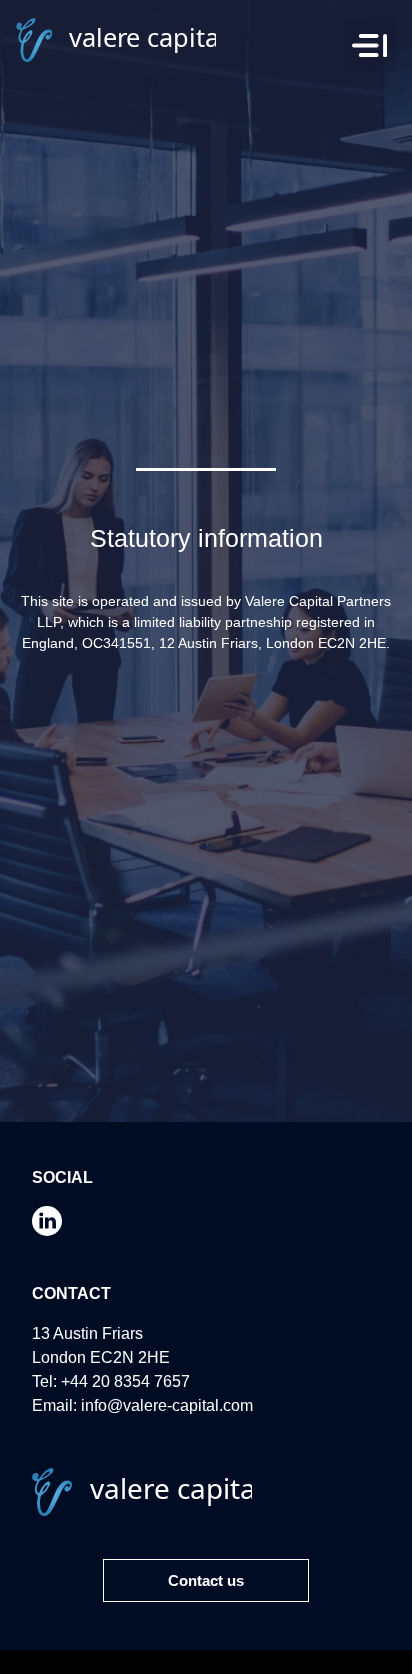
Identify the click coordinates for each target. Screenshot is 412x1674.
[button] (370, 44)
